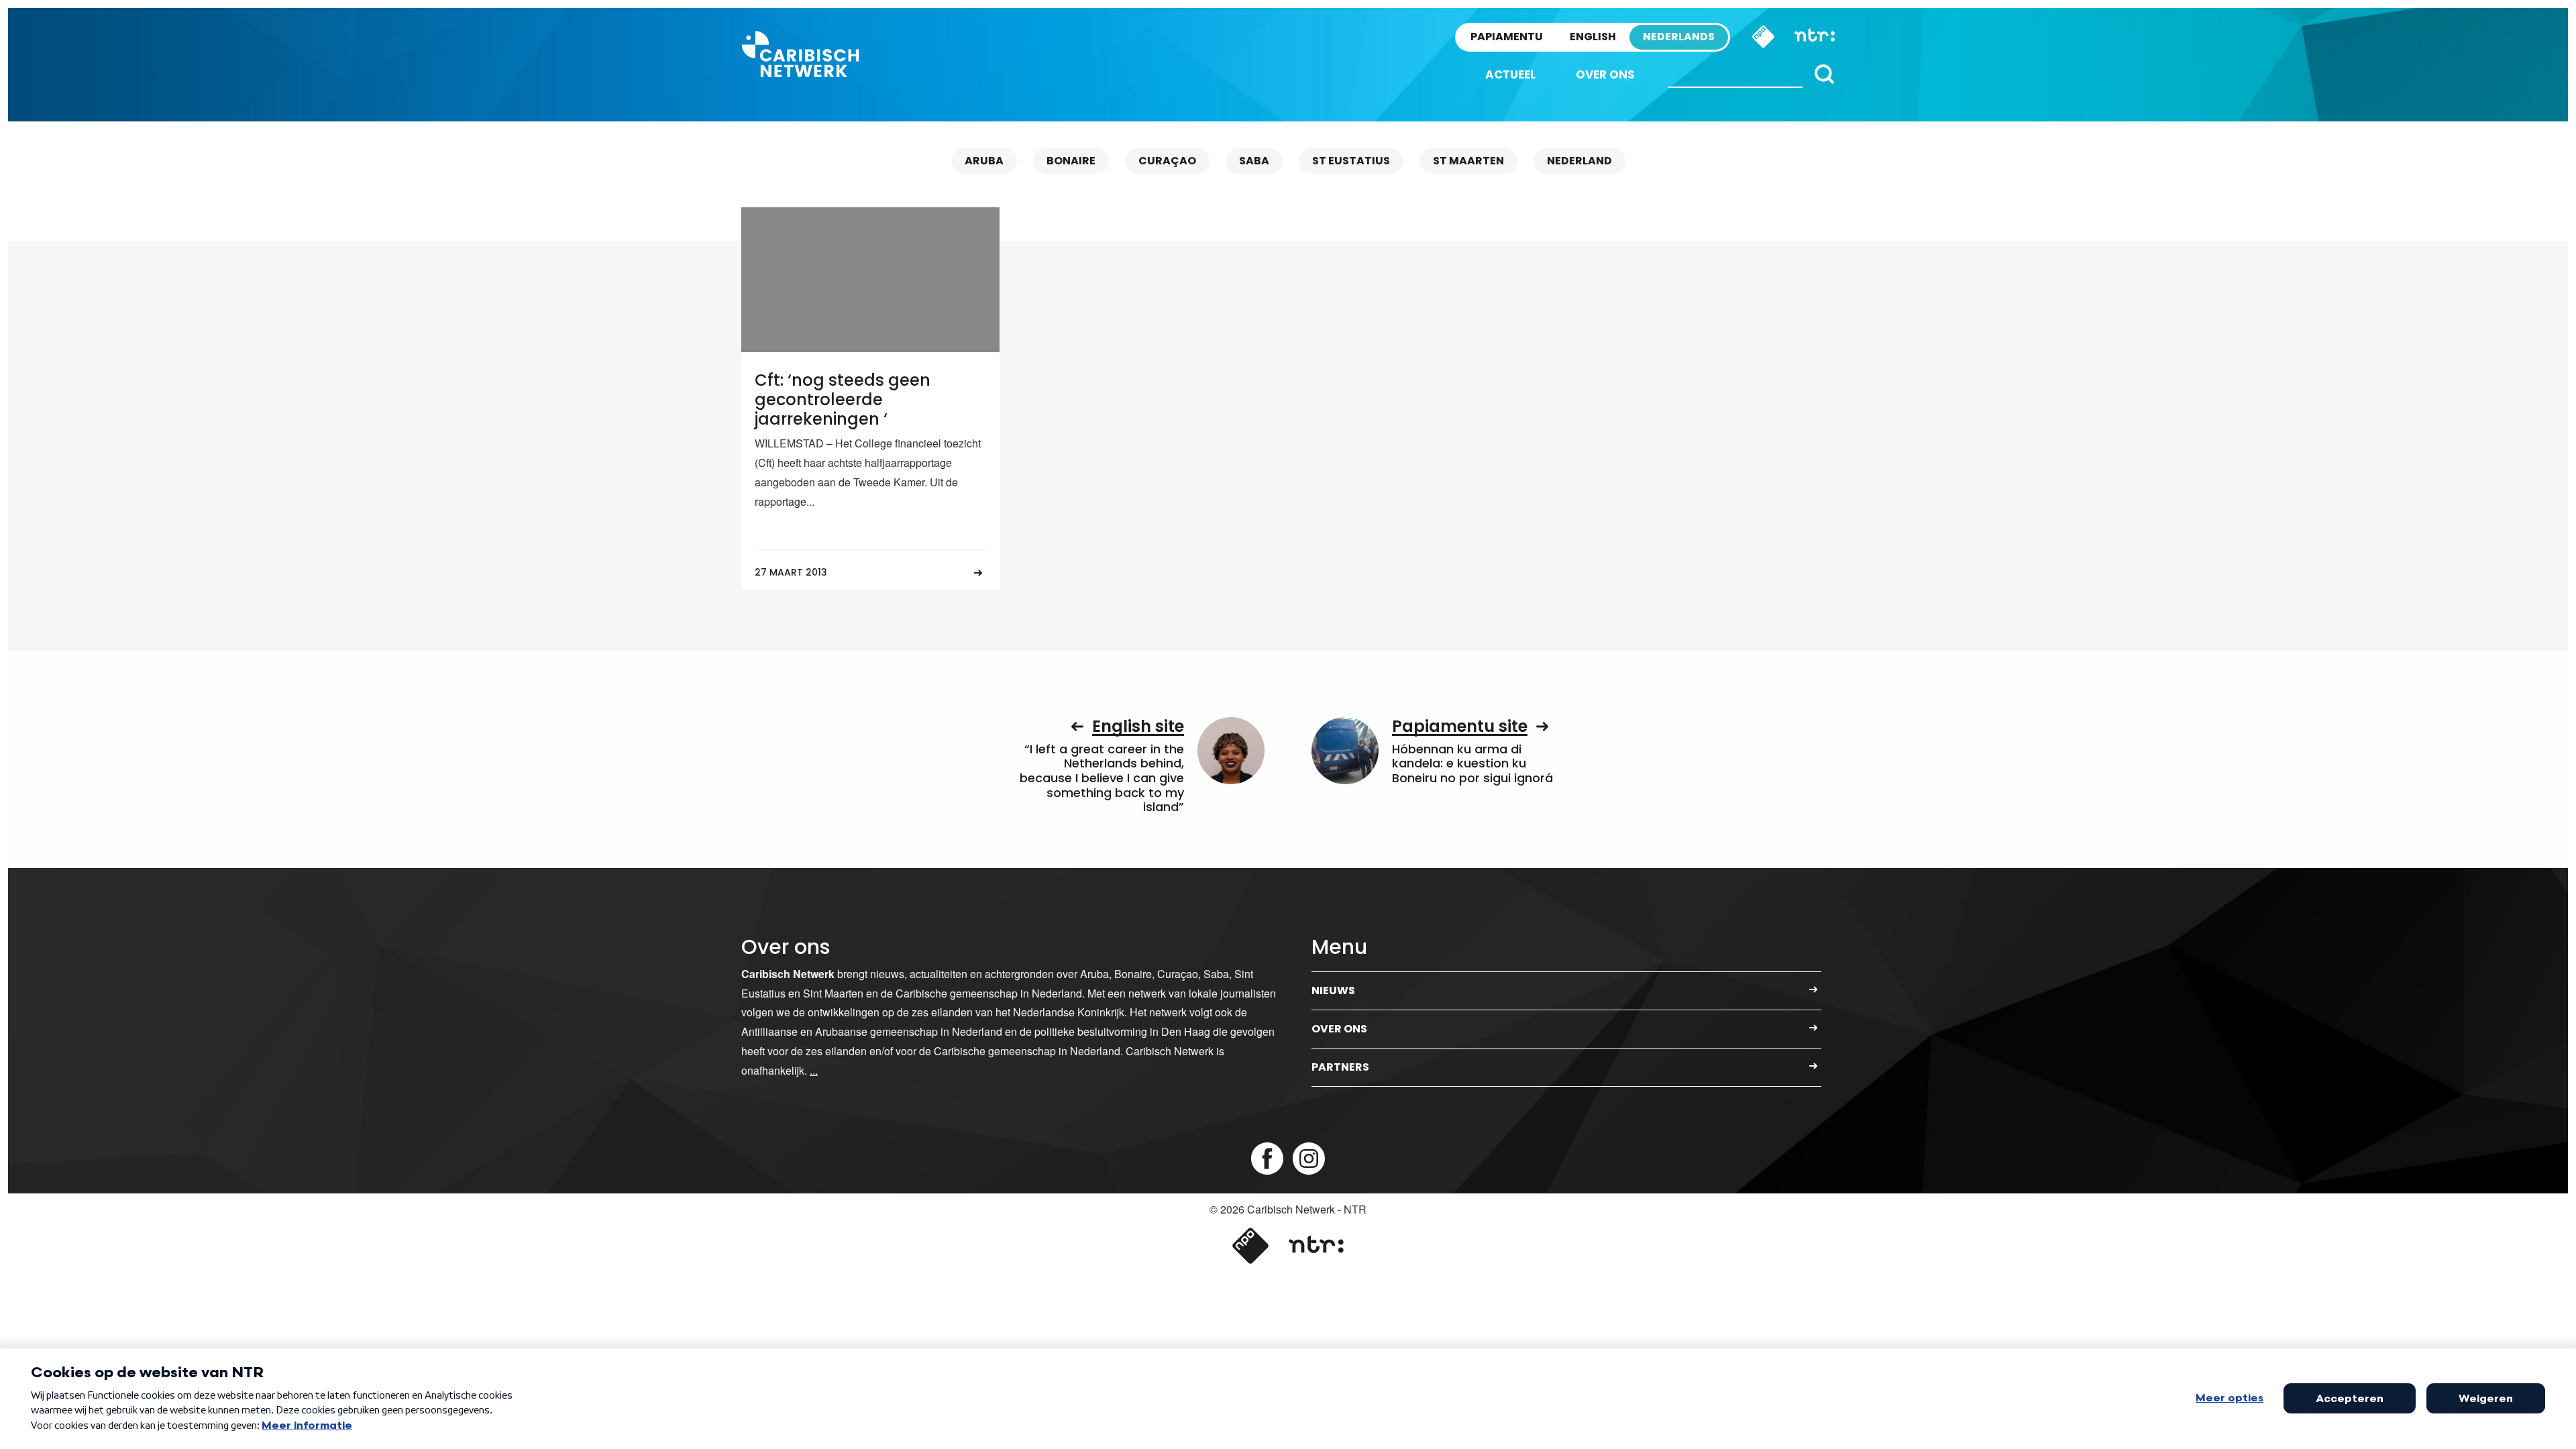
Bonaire (1071, 161)
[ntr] (1316, 1246)
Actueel (1510, 74)
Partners (1340, 1067)
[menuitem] (1510, 75)
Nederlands (1679, 37)
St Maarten (1468, 161)
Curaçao (1167, 161)
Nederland (1579, 161)
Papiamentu (1507, 37)
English (1593, 37)
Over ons (1605, 74)
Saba (1254, 161)
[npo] (1250, 1246)
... (814, 1070)
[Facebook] (1267, 1159)
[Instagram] (1309, 1159)
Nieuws (1333, 990)
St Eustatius (1351, 161)
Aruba (984, 161)
